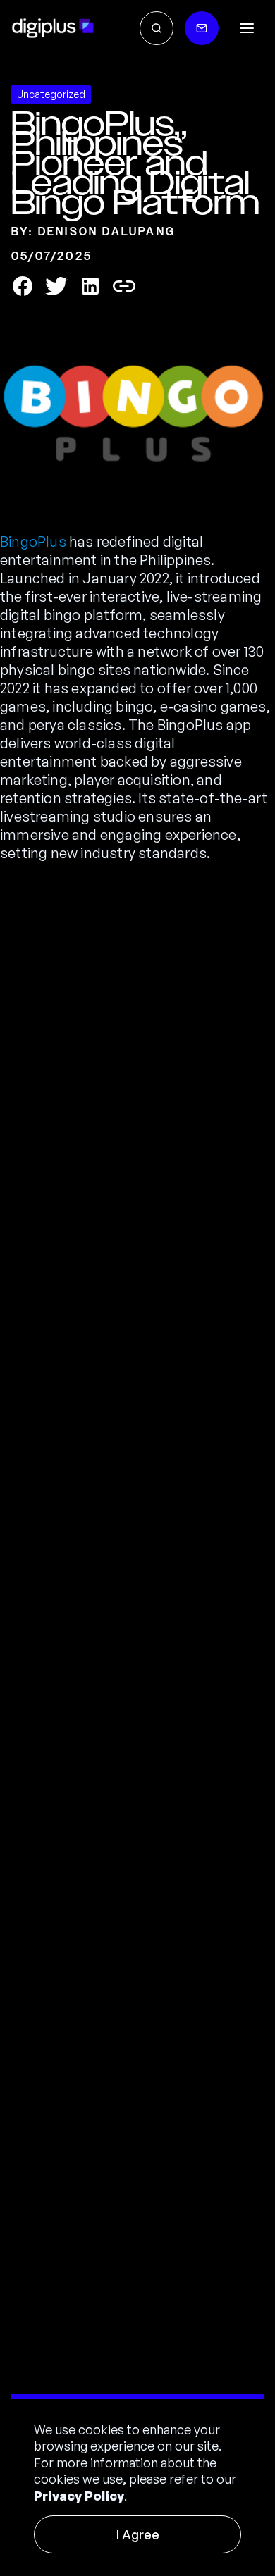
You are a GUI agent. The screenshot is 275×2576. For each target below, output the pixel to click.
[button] (247, 28)
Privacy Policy (79, 2496)
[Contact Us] (202, 28)
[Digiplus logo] (53, 28)
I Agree (138, 2534)
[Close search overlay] (157, 28)
